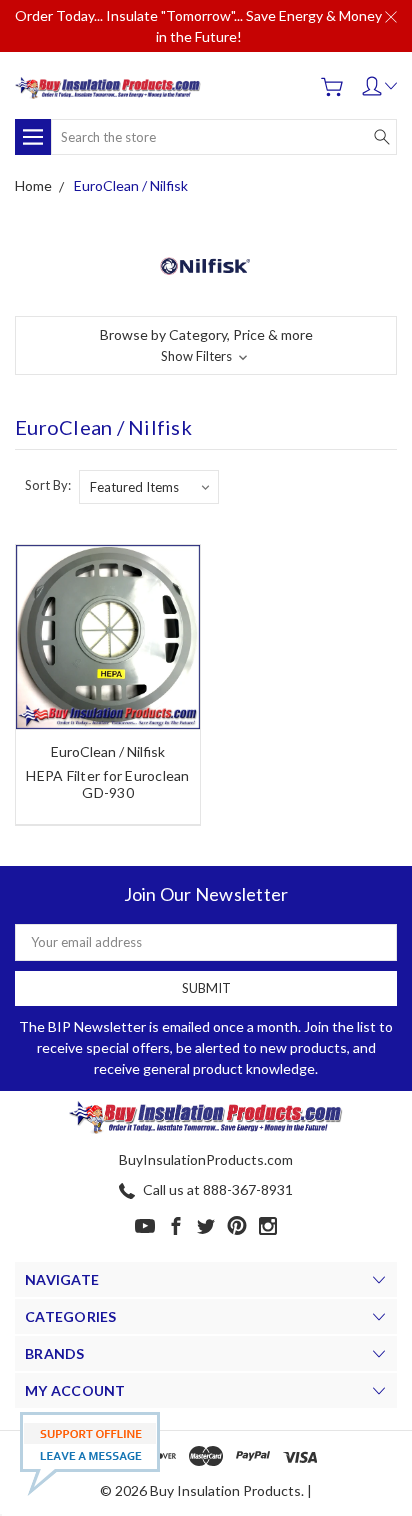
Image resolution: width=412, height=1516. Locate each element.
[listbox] (149, 487)
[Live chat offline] (90, 1454)
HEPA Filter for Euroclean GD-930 (107, 784)
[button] (206, 345)
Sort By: (48, 485)
